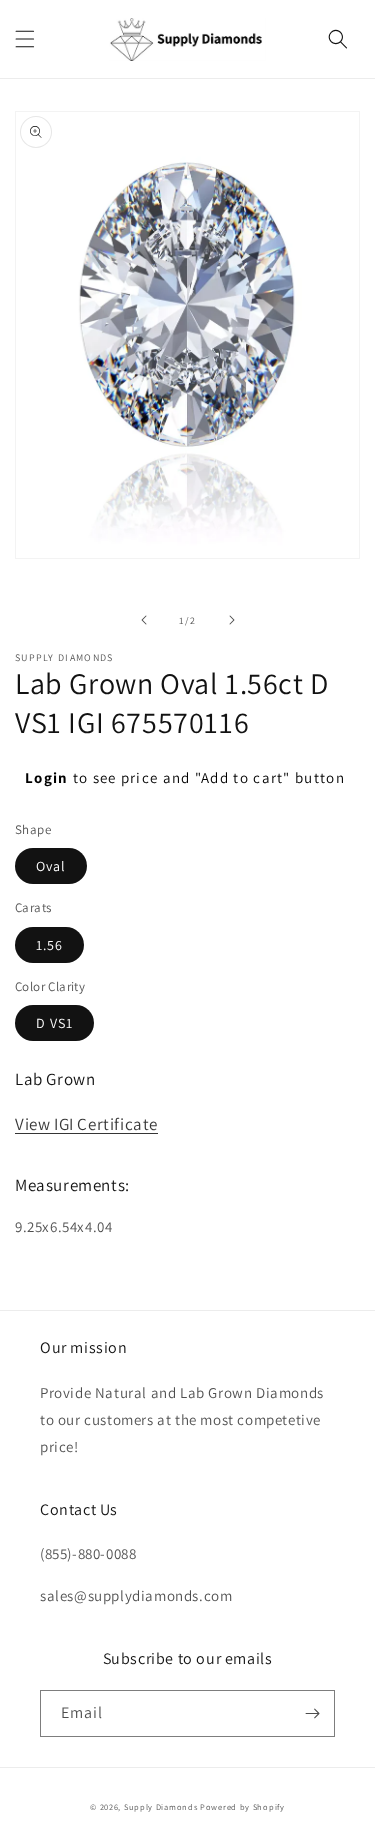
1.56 (49, 945)
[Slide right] (232, 620)
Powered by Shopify (242, 1806)
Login (47, 777)
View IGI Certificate (86, 1124)
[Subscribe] (312, 1713)
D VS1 (54, 1023)
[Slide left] (144, 620)
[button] (25, 39)
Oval (51, 866)
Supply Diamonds (161, 1806)
